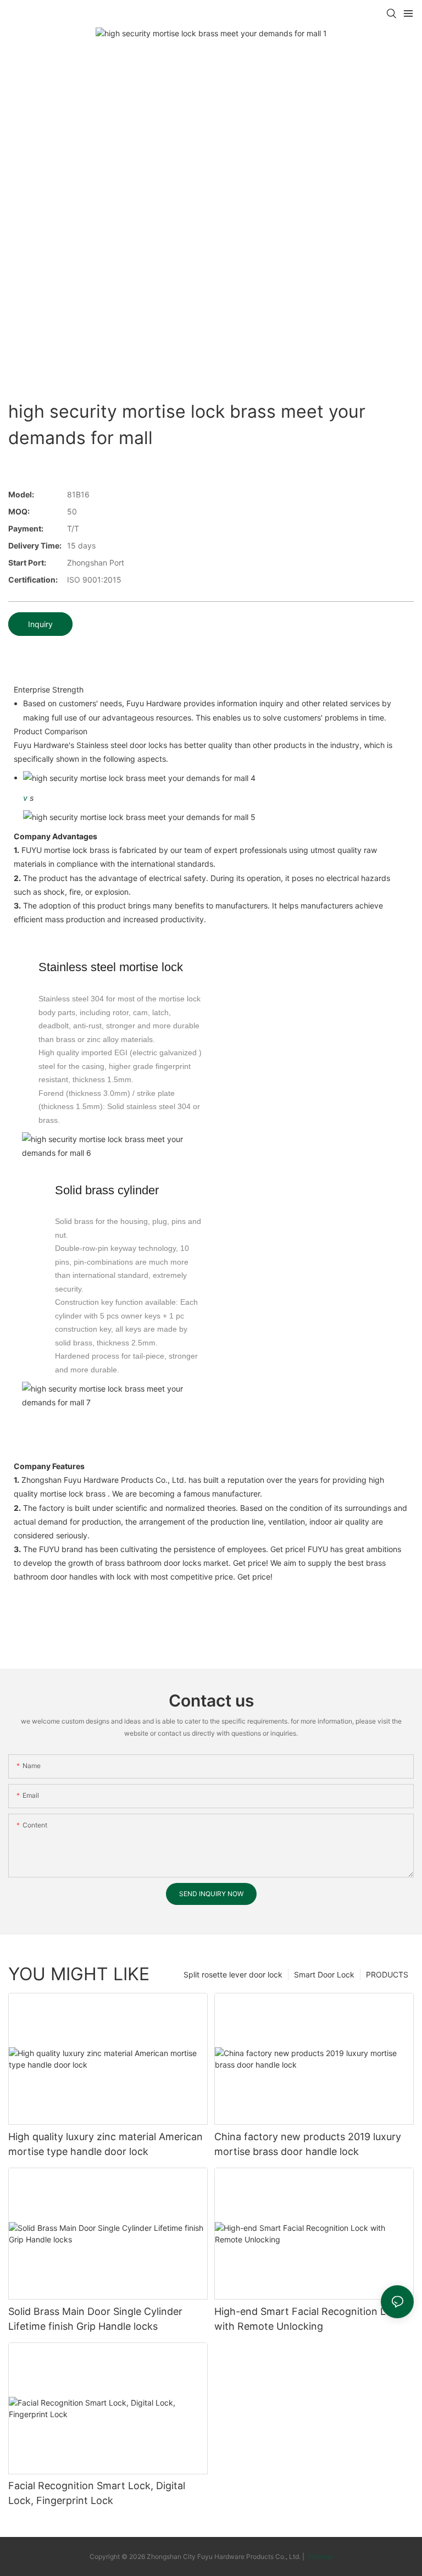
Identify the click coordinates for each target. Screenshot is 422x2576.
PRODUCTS (387, 1974)
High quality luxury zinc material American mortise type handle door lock (105, 2144)
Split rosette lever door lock (233, 1974)
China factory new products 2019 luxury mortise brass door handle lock (308, 2144)
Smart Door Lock (324, 1974)
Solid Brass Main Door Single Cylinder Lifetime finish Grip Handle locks (95, 2319)
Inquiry (40, 624)
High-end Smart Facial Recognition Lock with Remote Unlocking (309, 2319)
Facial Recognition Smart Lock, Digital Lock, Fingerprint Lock (97, 2493)
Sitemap (320, 2556)
